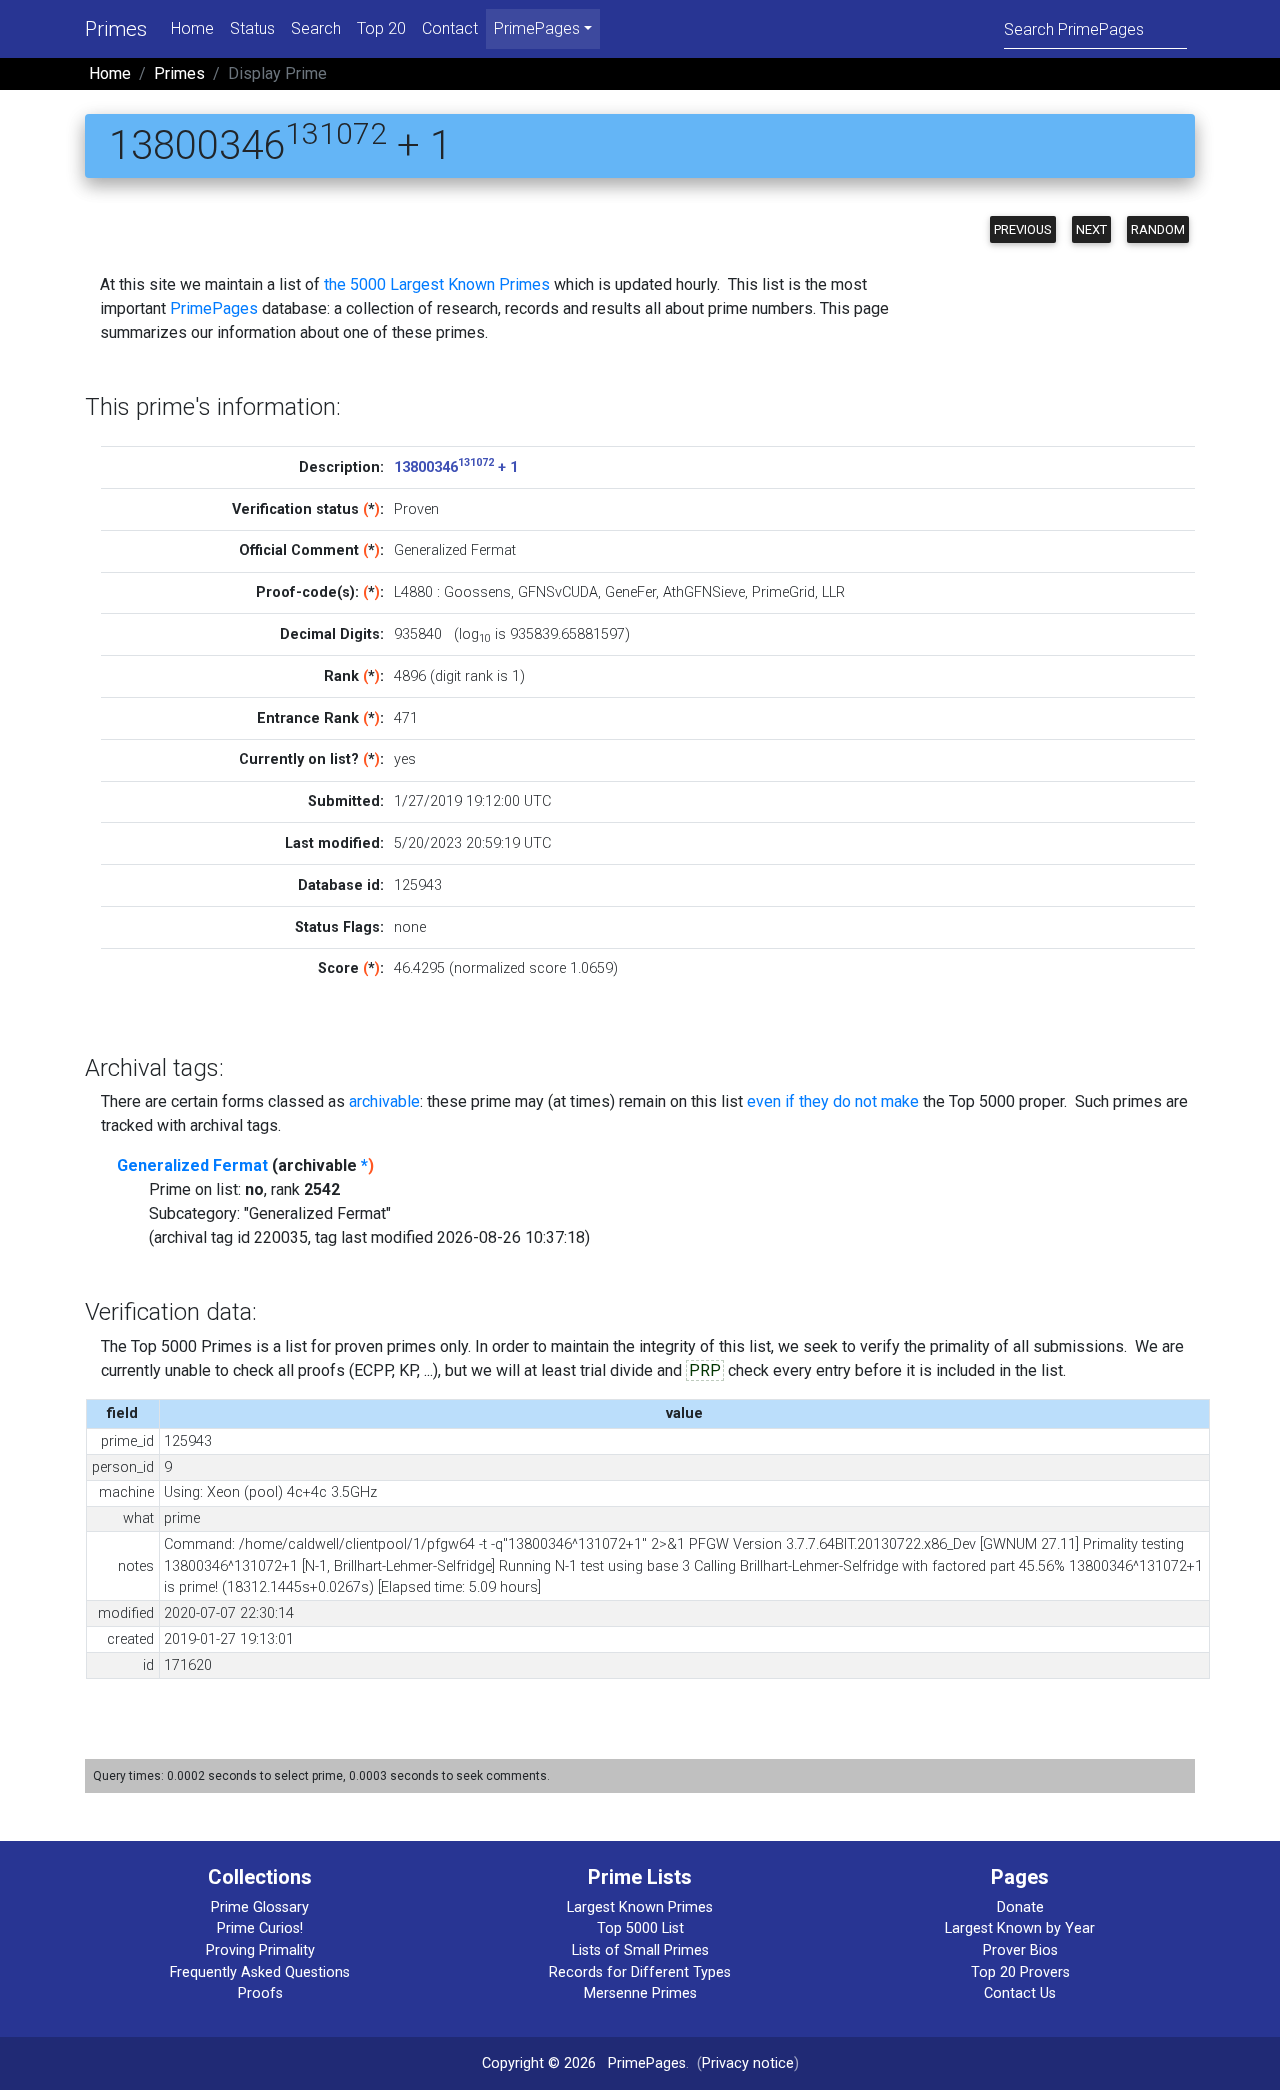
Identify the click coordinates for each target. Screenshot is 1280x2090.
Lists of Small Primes (640, 1950)
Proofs (260, 1993)
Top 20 (381, 28)
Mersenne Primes (640, 1993)
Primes (116, 29)
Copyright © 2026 (539, 2063)
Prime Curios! (260, 1928)
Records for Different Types (640, 1972)
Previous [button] (1023, 229)
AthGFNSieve (704, 592)
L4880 (413, 592)
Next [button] (1091, 229)
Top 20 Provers (1020, 1972)
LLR (833, 592)
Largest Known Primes (640, 1907)
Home (192, 28)
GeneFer (630, 592)
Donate (1020, 1907)
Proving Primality (260, 1950)
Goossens (477, 592)
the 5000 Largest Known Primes (437, 284)
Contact (450, 28)
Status (252, 28)
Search (316, 28)
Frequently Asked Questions (260, 1972)
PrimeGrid (783, 592)
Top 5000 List (640, 1928)
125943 (418, 885)
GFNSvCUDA (558, 592)
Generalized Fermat (192, 1165)
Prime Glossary (260, 1907)
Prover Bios (1020, 1950)
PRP (705, 1370)
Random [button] (1158, 229)
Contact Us (1020, 1993)
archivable (384, 1101)
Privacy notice (748, 2063)
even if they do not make (833, 1101)
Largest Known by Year (1020, 1928)
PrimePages (214, 308)
